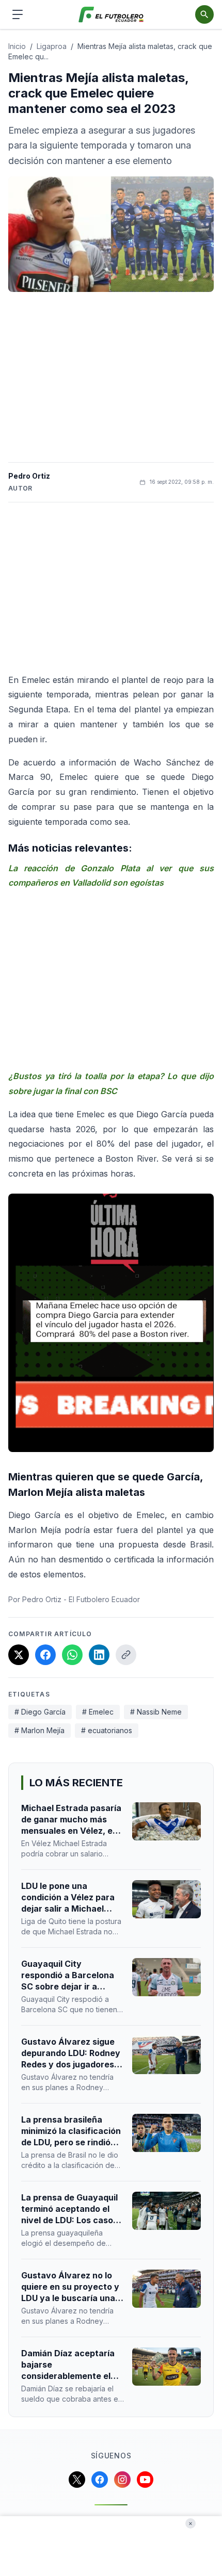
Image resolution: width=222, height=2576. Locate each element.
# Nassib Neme (156, 1712)
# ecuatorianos (107, 1730)
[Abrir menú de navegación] (18, 14)
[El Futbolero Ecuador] (111, 15)
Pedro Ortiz (29, 476)
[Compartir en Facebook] (45, 1655)
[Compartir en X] (19, 1655)
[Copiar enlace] (126, 1655)
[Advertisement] (111, 377)
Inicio (17, 46)
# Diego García (40, 1712)
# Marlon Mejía (39, 1730)
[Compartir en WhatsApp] (72, 1655)
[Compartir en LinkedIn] (99, 1655)
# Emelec (98, 1712)
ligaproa (52, 46)
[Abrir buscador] (204, 14)
